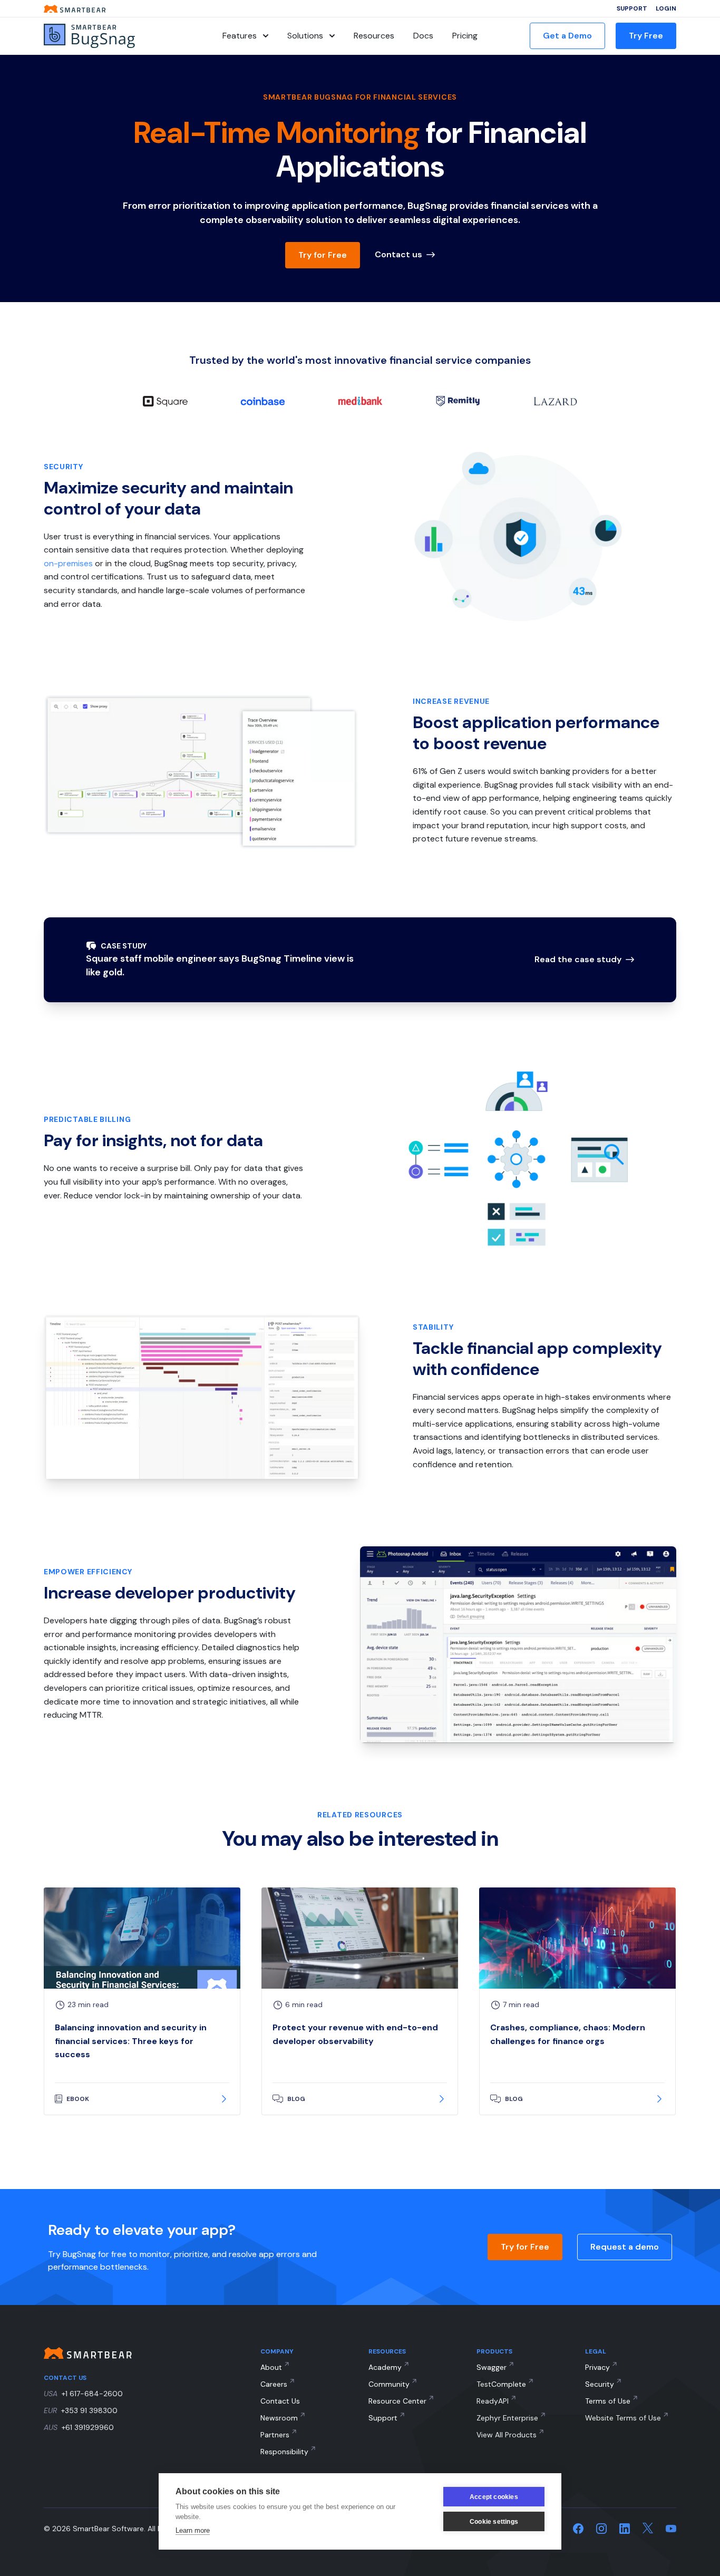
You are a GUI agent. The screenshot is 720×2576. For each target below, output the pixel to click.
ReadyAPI (493, 2401)
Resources (374, 36)
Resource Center (397, 2401)
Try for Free (323, 255)
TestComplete (501, 2384)
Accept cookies (494, 2497)
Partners (275, 2435)
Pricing (465, 36)
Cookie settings (494, 2522)
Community (389, 2384)
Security (600, 2384)
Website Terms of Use (623, 2418)
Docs (423, 36)
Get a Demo (567, 36)
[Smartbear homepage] (75, 9)
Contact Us (280, 2401)
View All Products (507, 2435)
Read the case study (578, 959)
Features (240, 36)
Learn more (193, 2530)
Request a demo (625, 2247)
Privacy (597, 2367)
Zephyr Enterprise (507, 2418)
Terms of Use (608, 2401)
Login (666, 8)
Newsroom (279, 2418)
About (271, 2367)
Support (632, 8)
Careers (274, 2384)
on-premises (68, 563)
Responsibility (284, 2452)
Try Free (646, 36)
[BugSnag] (107, 36)
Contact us (398, 254)
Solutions (305, 36)
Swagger (492, 2367)
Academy (385, 2367)
